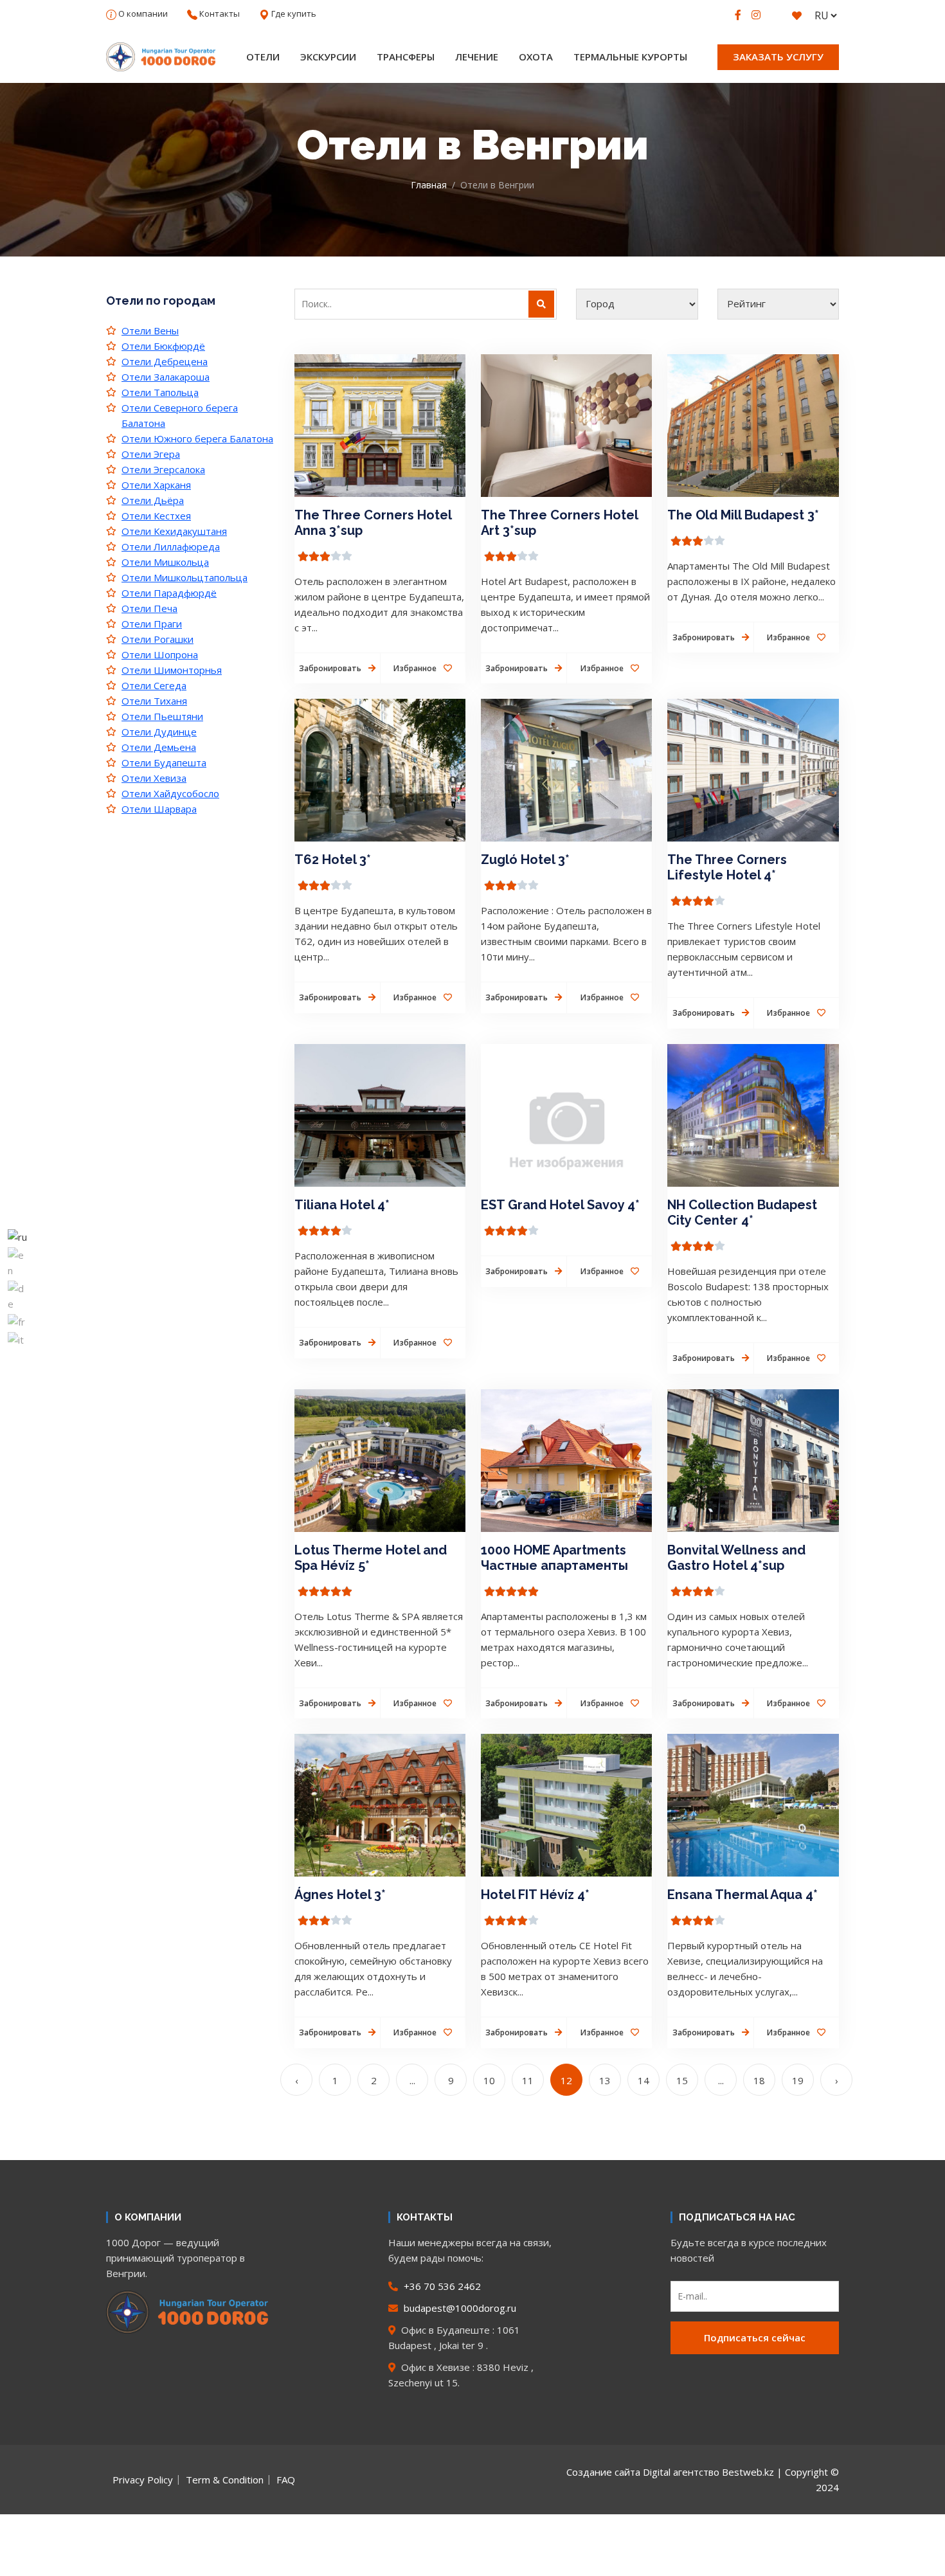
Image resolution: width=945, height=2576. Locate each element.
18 (759, 2080)
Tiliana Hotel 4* (342, 1205)
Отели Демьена (159, 747)
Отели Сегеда (154, 685)
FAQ (286, 2480)
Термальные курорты (630, 57)
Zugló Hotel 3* (525, 860)
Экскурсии (328, 57)
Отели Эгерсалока (163, 469)
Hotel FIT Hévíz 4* (535, 1895)
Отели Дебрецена (165, 361)
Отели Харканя (156, 485)
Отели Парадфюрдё (169, 593)
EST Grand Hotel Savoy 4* (560, 1205)
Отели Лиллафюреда (171, 546)
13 (605, 2080)
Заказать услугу (778, 57)
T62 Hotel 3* (333, 860)
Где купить (294, 14)
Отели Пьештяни (162, 716)
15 (682, 2080)
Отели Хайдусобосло (170, 793)
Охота (536, 57)
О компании (143, 14)
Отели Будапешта (164, 762)
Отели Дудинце (159, 732)
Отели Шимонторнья (172, 670)
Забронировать (331, 668)
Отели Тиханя (154, 701)
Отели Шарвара (159, 809)
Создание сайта (603, 2472)
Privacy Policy (143, 2480)
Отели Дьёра (153, 500)
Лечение (477, 57)
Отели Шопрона (160, 654)
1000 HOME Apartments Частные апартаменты (554, 1558)
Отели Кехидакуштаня (174, 531)
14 (643, 2080)
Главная (429, 185)
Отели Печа (149, 608)
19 (798, 2080)
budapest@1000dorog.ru (459, 2308)
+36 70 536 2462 (441, 2286)
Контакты (220, 14)
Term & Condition (225, 2480)
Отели (263, 57)
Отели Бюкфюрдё (163, 346)
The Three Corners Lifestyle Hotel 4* (727, 867)
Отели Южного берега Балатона (197, 438)
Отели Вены (150, 330)
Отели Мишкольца (165, 562)
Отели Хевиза (154, 778)
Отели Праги (152, 624)
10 (489, 2080)
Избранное (416, 668)
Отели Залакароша (166, 377)
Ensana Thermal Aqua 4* (742, 1895)
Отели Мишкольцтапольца (184, 577)
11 (528, 2080)
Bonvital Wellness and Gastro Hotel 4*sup (736, 1558)
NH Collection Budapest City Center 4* (742, 1212)
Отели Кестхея (156, 516)
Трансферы (406, 57)
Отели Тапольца (160, 392)
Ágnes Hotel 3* (340, 1895)
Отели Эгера (151, 454)
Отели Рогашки (157, 639)
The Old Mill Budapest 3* (743, 515)
